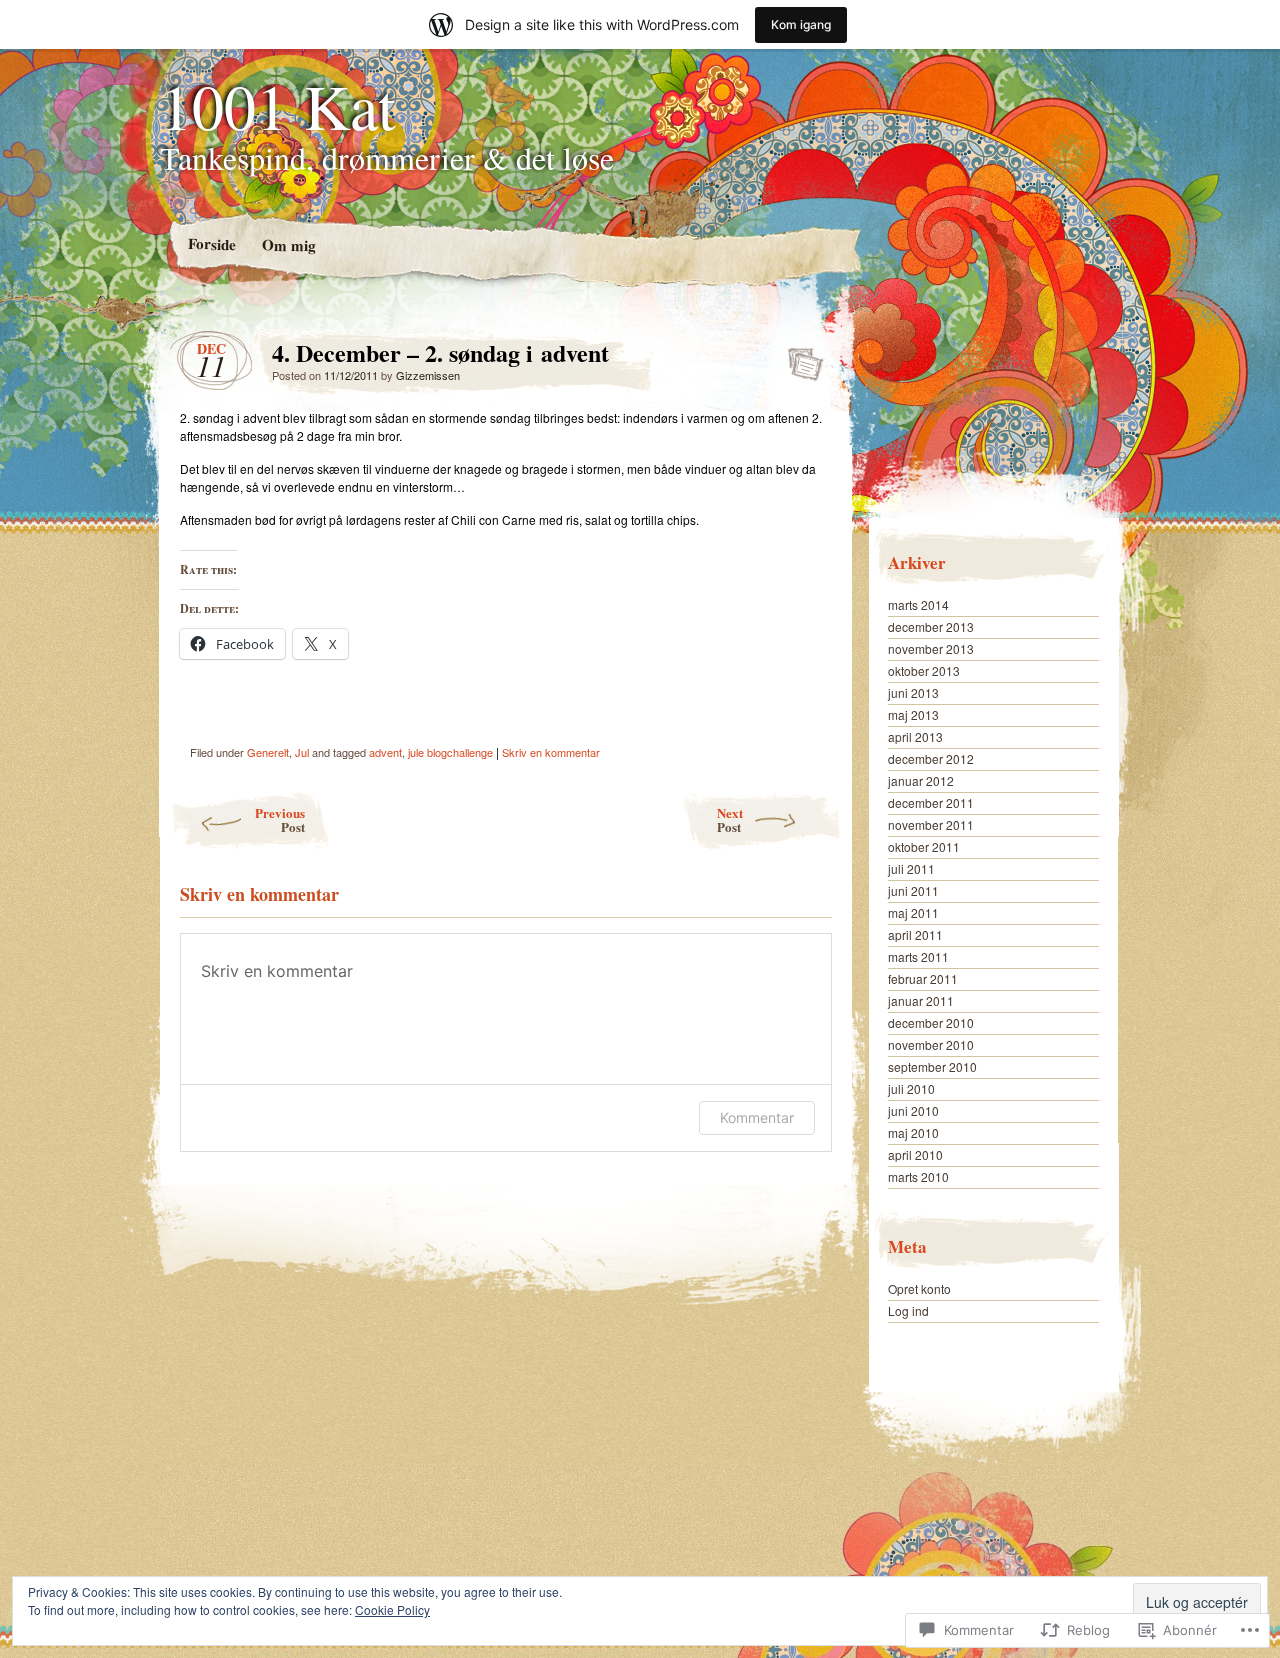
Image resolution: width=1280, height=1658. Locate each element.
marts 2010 (918, 1176)
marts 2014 (918, 604)
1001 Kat (278, 105)
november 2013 (931, 648)
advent (385, 752)
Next (730, 819)
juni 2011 (913, 890)
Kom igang (801, 24)
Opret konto (919, 1288)
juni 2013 (913, 692)
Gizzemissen (428, 375)
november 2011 (931, 824)
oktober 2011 (924, 846)
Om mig (288, 244)
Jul (302, 752)
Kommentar (757, 1117)
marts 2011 (918, 956)
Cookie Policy (392, 1609)
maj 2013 (913, 714)
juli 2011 (911, 868)
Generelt (268, 752)
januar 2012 (921, 780)
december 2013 (931, 626)
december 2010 (931, 1022)
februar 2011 (923, 978)
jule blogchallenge (450, 752)
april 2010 (915, 1154)
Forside (211, 243)
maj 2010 (913, 1132)
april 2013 (915, 736)
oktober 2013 (924, 670)
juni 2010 (913, 1110)
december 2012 (931, 758)
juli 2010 (911, 1088)
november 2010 (931, 1044)
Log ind (908, 1310)
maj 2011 (913, 912)
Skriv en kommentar (551, 752)
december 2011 (931, 802)
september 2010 (932, 1066)
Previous (280, 819)
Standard (799, 358)
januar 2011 (921, 1000)
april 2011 (915, 934)
